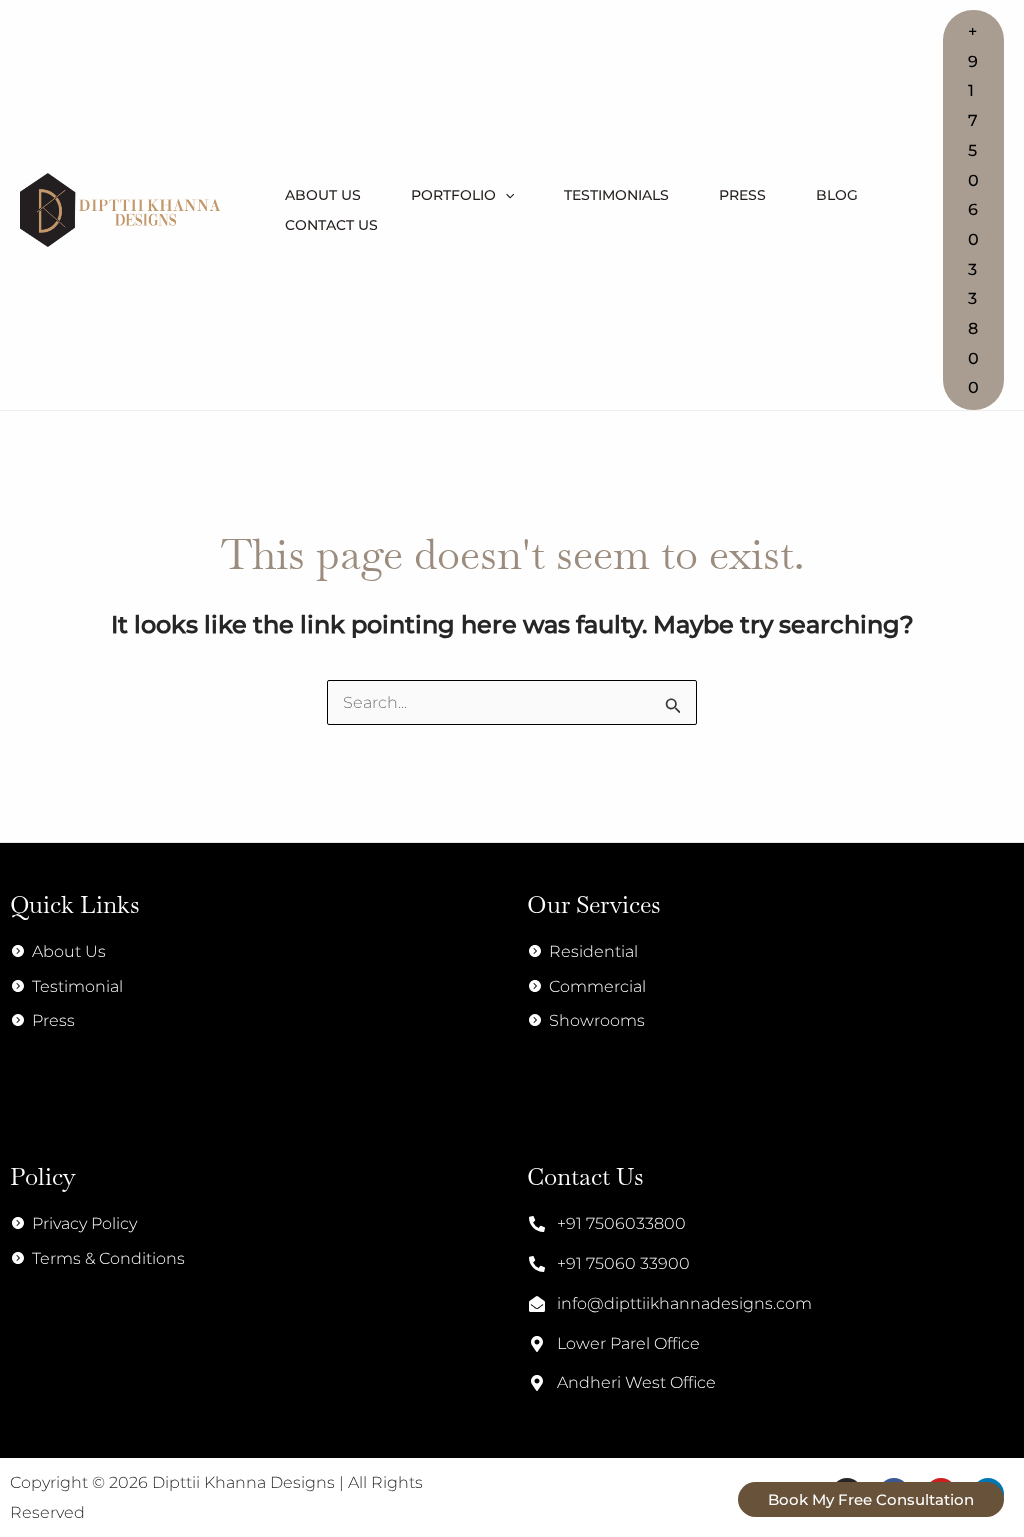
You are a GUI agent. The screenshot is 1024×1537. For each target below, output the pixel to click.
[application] (505, 195)
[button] (973, 210)
